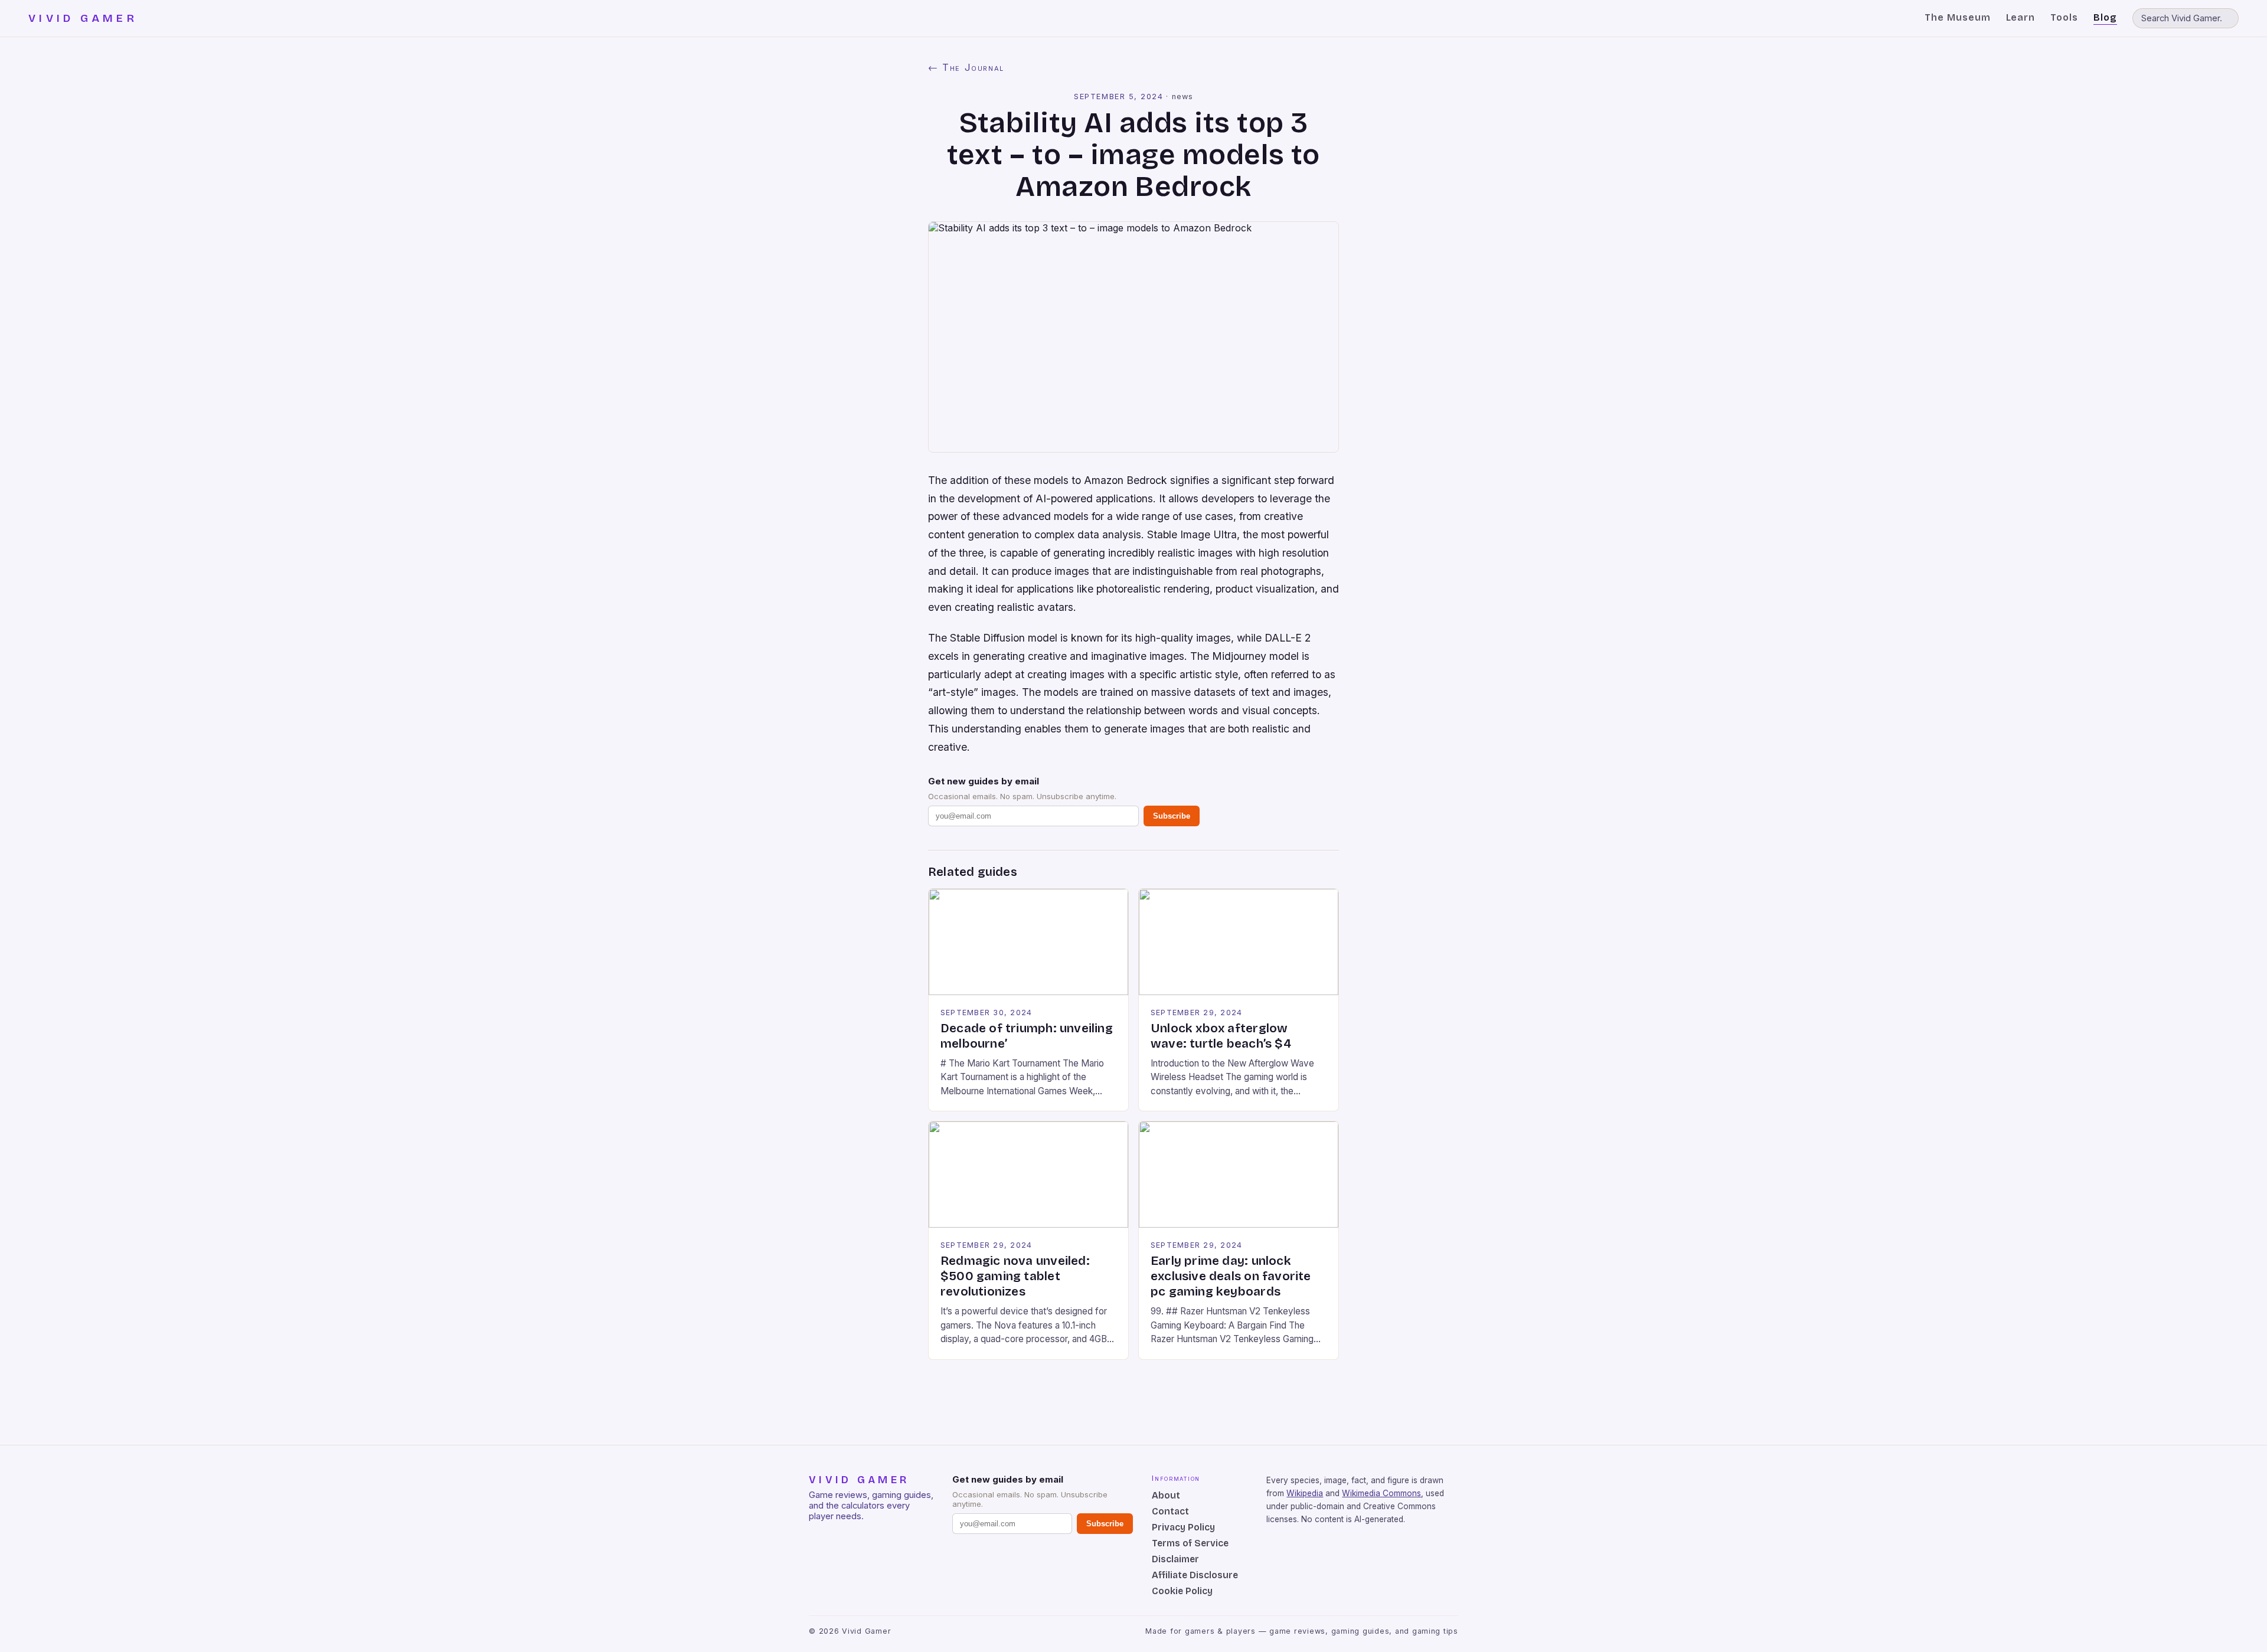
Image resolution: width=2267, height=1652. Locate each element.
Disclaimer (1175, 1559)
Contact (1170, 1511)
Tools (2064, 17)
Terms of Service (1190, 1543)
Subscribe (1172, 816)
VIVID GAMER (83, 18)
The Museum (1958, 17)
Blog (2105, 17)
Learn (2021, 17)
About (1166, 1495)
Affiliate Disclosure (1195, 1575)
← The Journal (966, 67)
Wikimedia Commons (1381, 1493)
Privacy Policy (1183, 1527)
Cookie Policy (1182, 1591)
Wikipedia (1305, 1493)
